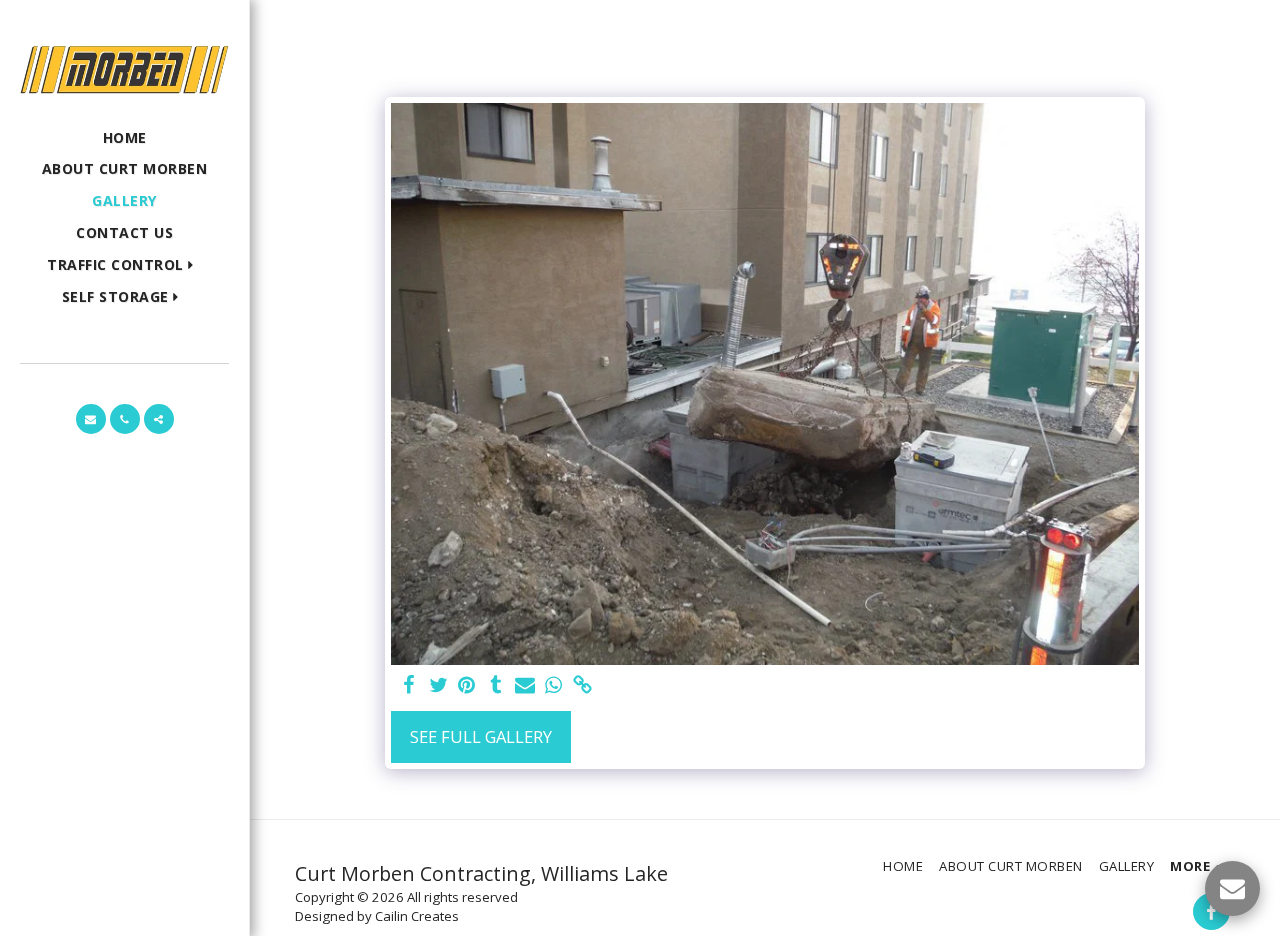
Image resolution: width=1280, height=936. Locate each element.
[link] (582, 686)
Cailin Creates (417, 916)
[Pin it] (467, 686)
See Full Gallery (481, 736)
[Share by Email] (524, 686)
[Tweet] (438, 686)
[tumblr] (495, 686)
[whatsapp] (553, 686)
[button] (124, 265)
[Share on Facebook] (409, 686)
